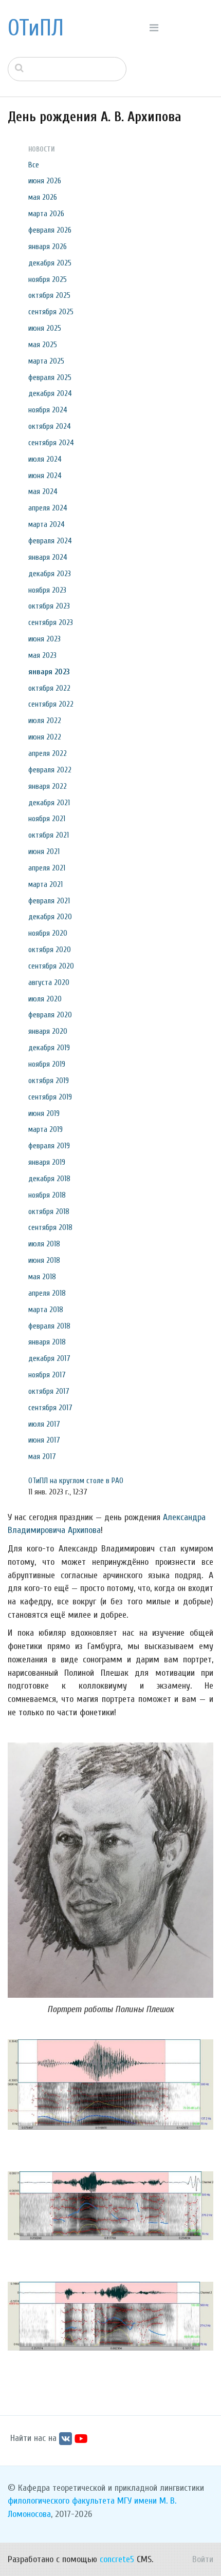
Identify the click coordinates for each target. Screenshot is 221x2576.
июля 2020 (45, 999)
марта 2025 (46, 361)
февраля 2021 (49, 901)
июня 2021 (44, 851)
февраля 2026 (50, 230)
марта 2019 (45, 1129)
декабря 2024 (50, 393)
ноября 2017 (47, 1375)
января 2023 (49, 672)
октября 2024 (50, 426)
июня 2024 (45, 476)
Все (34, 165)
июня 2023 (44, 639)
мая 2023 (42, 655)
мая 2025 (43, 345)
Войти (203, 2559)
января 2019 (47, 1162)
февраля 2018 (49, 1326)
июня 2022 (45, 737)
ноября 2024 (48, 410)
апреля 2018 (47, 1293)
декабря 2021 (49, 803)
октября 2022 (49, 688)
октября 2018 (49, 1211)
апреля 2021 (47, 868)
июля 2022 (45, 721)
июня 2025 (45, 328)
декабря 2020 (50, 917)
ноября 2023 (47, 590)
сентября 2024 (51, 443)
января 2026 (48, 247)
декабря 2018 (49, 1179)
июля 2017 (44, 1424)
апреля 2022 (48, 753)
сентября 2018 (50, 1227)
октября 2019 (49, 1081)
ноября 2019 (47, 1064)
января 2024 (48, 557)
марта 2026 (46, 214)
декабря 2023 (50, 574)
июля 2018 (44, 1244)
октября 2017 (49, 1391)
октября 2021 (49, 835)
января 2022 (48, 786)
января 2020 (48, 1031)
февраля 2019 (49, 1146)
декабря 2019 (49, 1048)
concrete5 (117, 2559)
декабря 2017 (49, 1358)
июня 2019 (44, 1113)
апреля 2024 (48, 508)
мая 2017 (42, 1456)
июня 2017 (44, 1440)
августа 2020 (49, 982)
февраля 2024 (50, 541)
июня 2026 (45, 181)
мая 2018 (42, 1277)
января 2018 (47, 1342)
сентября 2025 (51, 312)
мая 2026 (43, 197)
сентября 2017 (50, 1408)
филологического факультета (61, 2501)
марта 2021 (45, 884)
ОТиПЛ (36, 28)
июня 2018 (44, 1260)
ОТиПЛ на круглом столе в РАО (76, 1481)
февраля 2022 (50, 770)
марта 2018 (46, 1310)
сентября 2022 (51, 704)
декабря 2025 (50, 263)
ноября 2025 (48, 279)
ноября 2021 (47, 819)
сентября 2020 (51, 966)
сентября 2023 (51, 622)
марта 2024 (47, 524)
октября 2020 (50, 950)
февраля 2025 (50, 377)
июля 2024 (45, 459)
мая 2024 (43, 491)
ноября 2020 (48, 933)
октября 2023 (49, 606)
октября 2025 (49, 295)
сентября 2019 (50, 1097)
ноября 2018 (47, 1195)
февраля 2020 (50, 1015)
